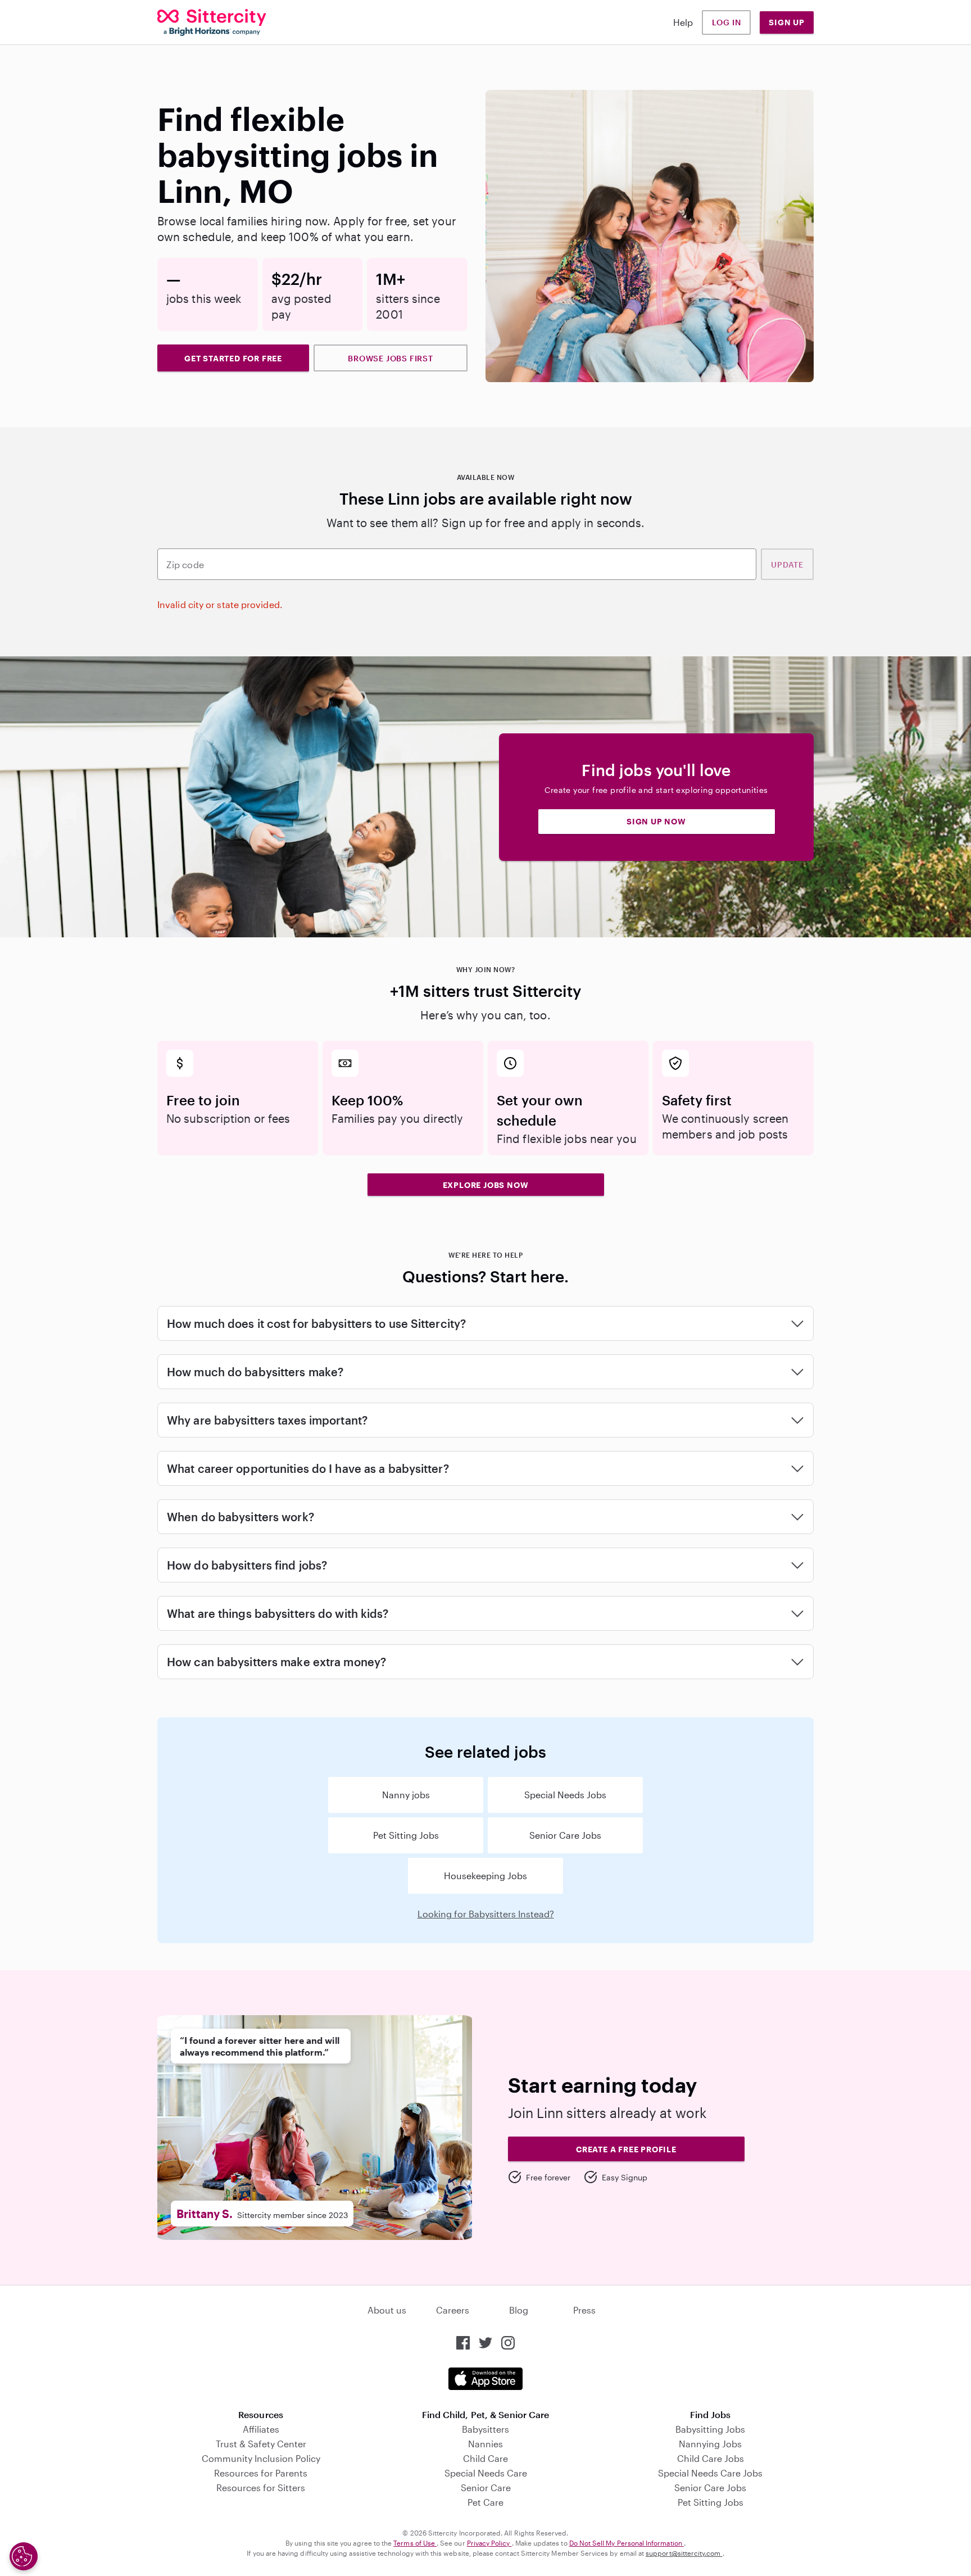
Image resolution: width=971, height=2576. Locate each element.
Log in (727, 22)
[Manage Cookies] (24, 2556)
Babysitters (485, 2429)
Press (584, 2310)
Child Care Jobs (711, 2458)
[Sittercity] (212, 22)
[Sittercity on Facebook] (463, 2343)
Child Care (485, 2458)
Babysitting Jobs (710, 2429)
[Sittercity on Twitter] (485, 2343)
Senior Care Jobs (565, 1835)
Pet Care (485, 2502)
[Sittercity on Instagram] (508, 2343)
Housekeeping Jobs (485, 1876)
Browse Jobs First (391, 358)
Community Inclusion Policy (261, 2458)
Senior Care (486, 2487)
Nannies (485, 2444)
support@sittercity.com (684, 2553)
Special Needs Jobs (565, 1795)
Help (683, 22)
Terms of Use (415, 2543)
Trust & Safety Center (261, 2444)
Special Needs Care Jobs (710, 2473)
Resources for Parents (261, 2473)
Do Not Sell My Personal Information (627, 2543)
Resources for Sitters (261, 2487)
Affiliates (261, 2429)
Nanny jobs (406, 1795)
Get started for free (233, 358)
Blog (519, 2310)
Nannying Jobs (710, 2444)
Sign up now (656, 821)
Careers (453, 2310)
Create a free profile (626, 2149)
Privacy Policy (489, 2543)
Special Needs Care (486, 2473)
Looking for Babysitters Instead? (486, 1914)
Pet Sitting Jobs (406, 1835)
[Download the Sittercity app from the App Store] (485, 2379)
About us (387, 2310)
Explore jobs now (486, 1185)
